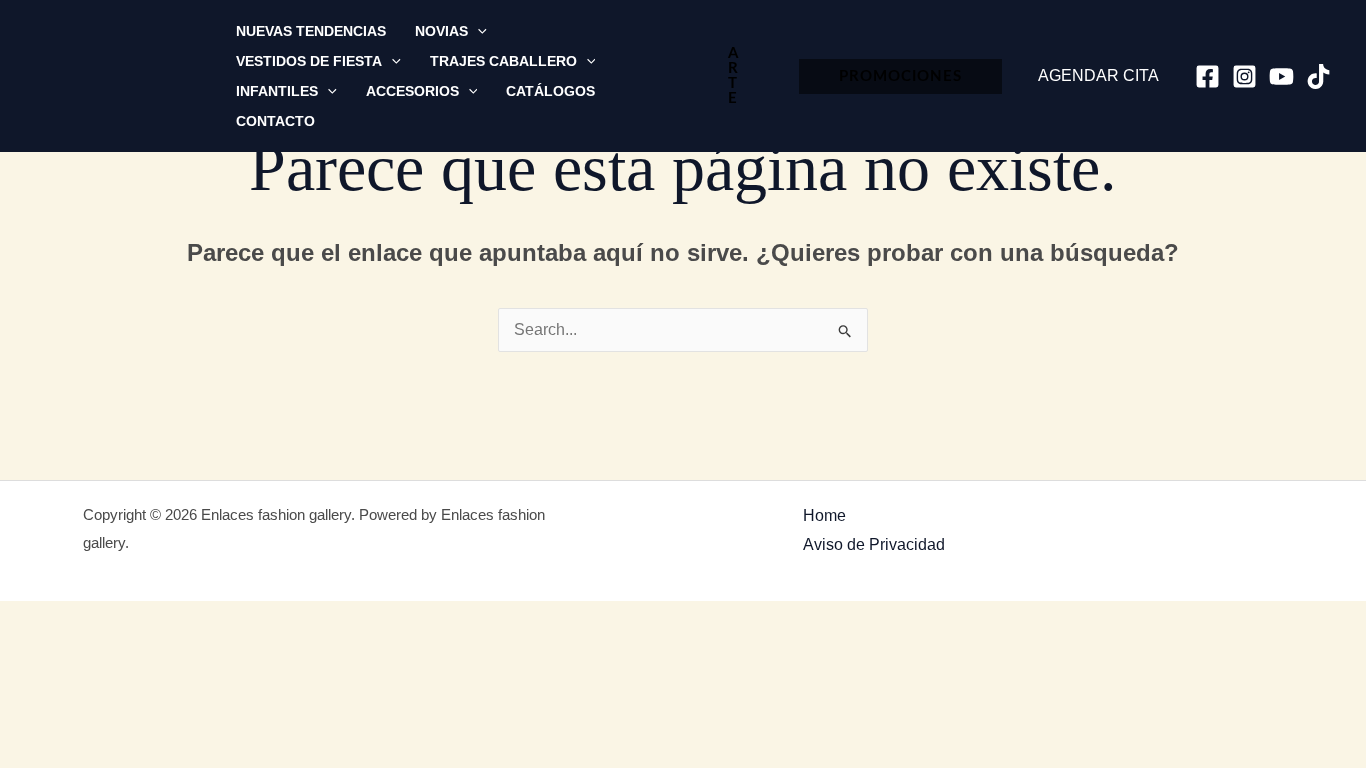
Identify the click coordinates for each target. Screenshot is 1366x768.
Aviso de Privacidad (874, 544)
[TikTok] (1318, 76)
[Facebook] (1207, 76)
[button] (477, 31)
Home (824, 515)
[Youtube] (1281, 76)
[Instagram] (1244, 76)
